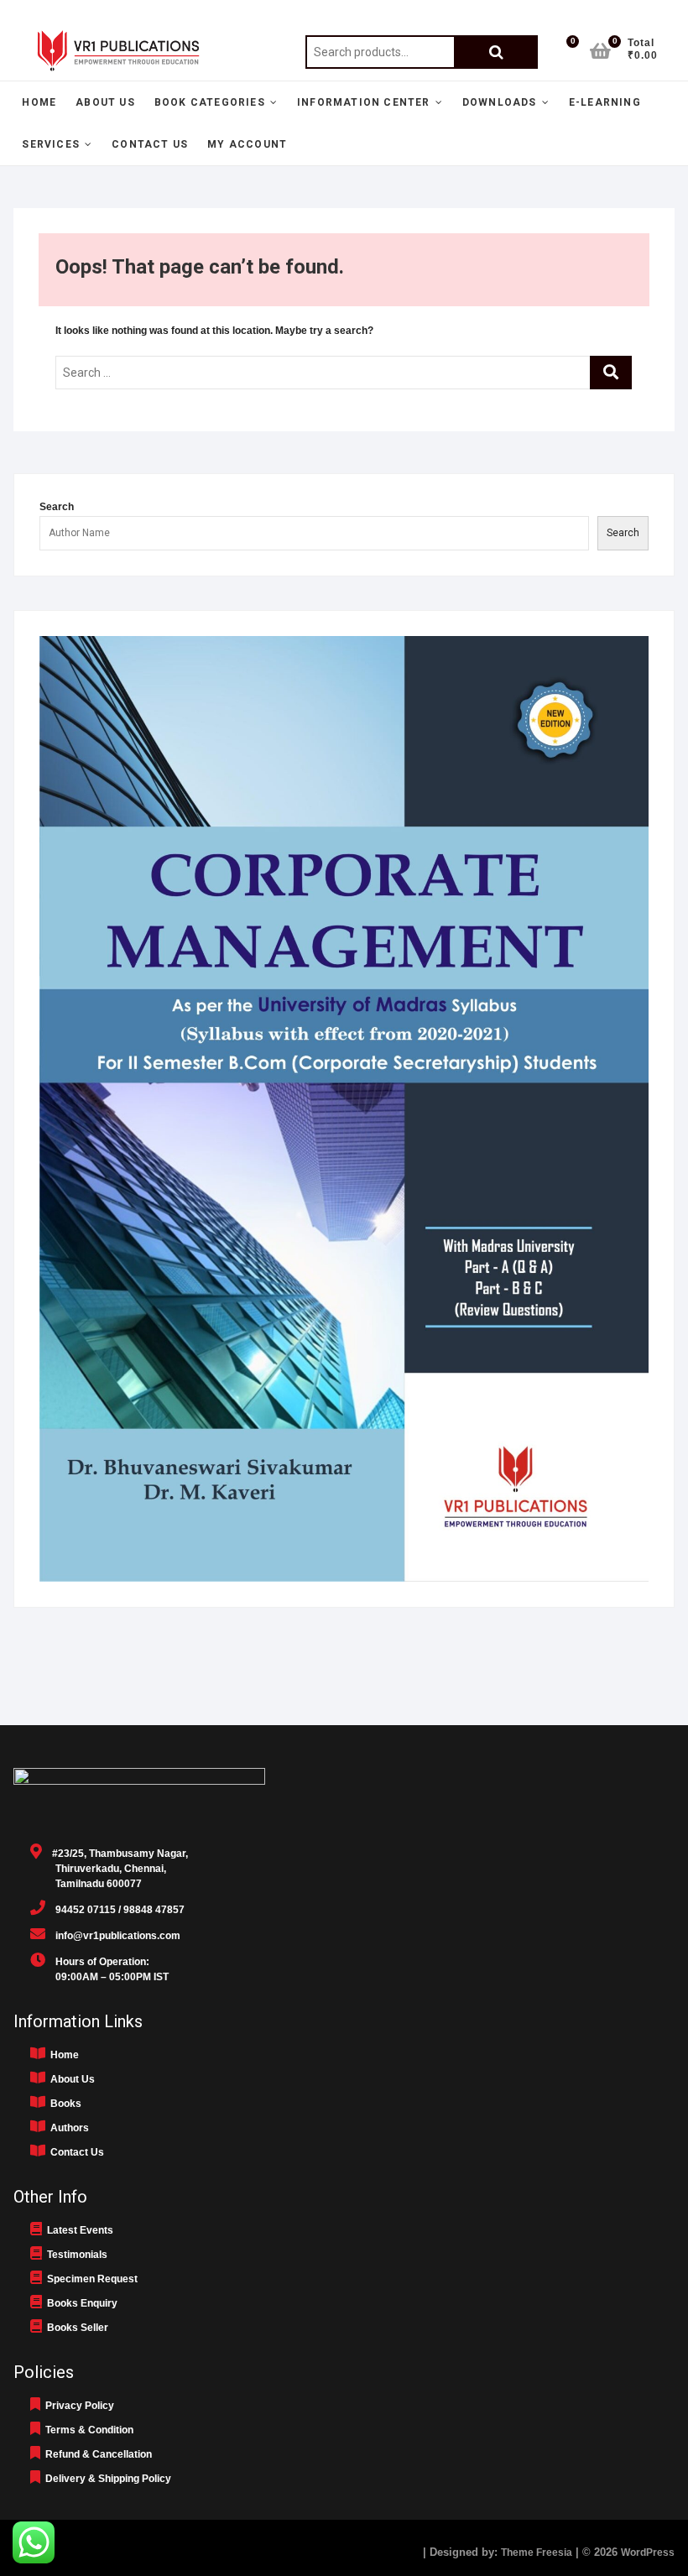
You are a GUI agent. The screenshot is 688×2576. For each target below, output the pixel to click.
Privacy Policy (77, 2406)
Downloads (500, 102)
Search (496, 52)
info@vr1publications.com (113, 1936)
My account (247, 144)
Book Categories (210, 102)
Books (63, 2104)
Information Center (364, 102)
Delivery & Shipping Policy (106, 2479)
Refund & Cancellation (96, 2454)
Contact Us (150, 144)
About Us (105, 102)
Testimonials (75, 2255)
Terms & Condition (87, 2430)
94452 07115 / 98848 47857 (115, 1910)
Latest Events (78, 2230)
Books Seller (75, 2328)
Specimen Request (90, 2279)
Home (39, 102)
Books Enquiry (80, 2303)
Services (51, 144)
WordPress (648, 2553)
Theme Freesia (537, 2553)
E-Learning (605, 102)
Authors (67, 2128)
